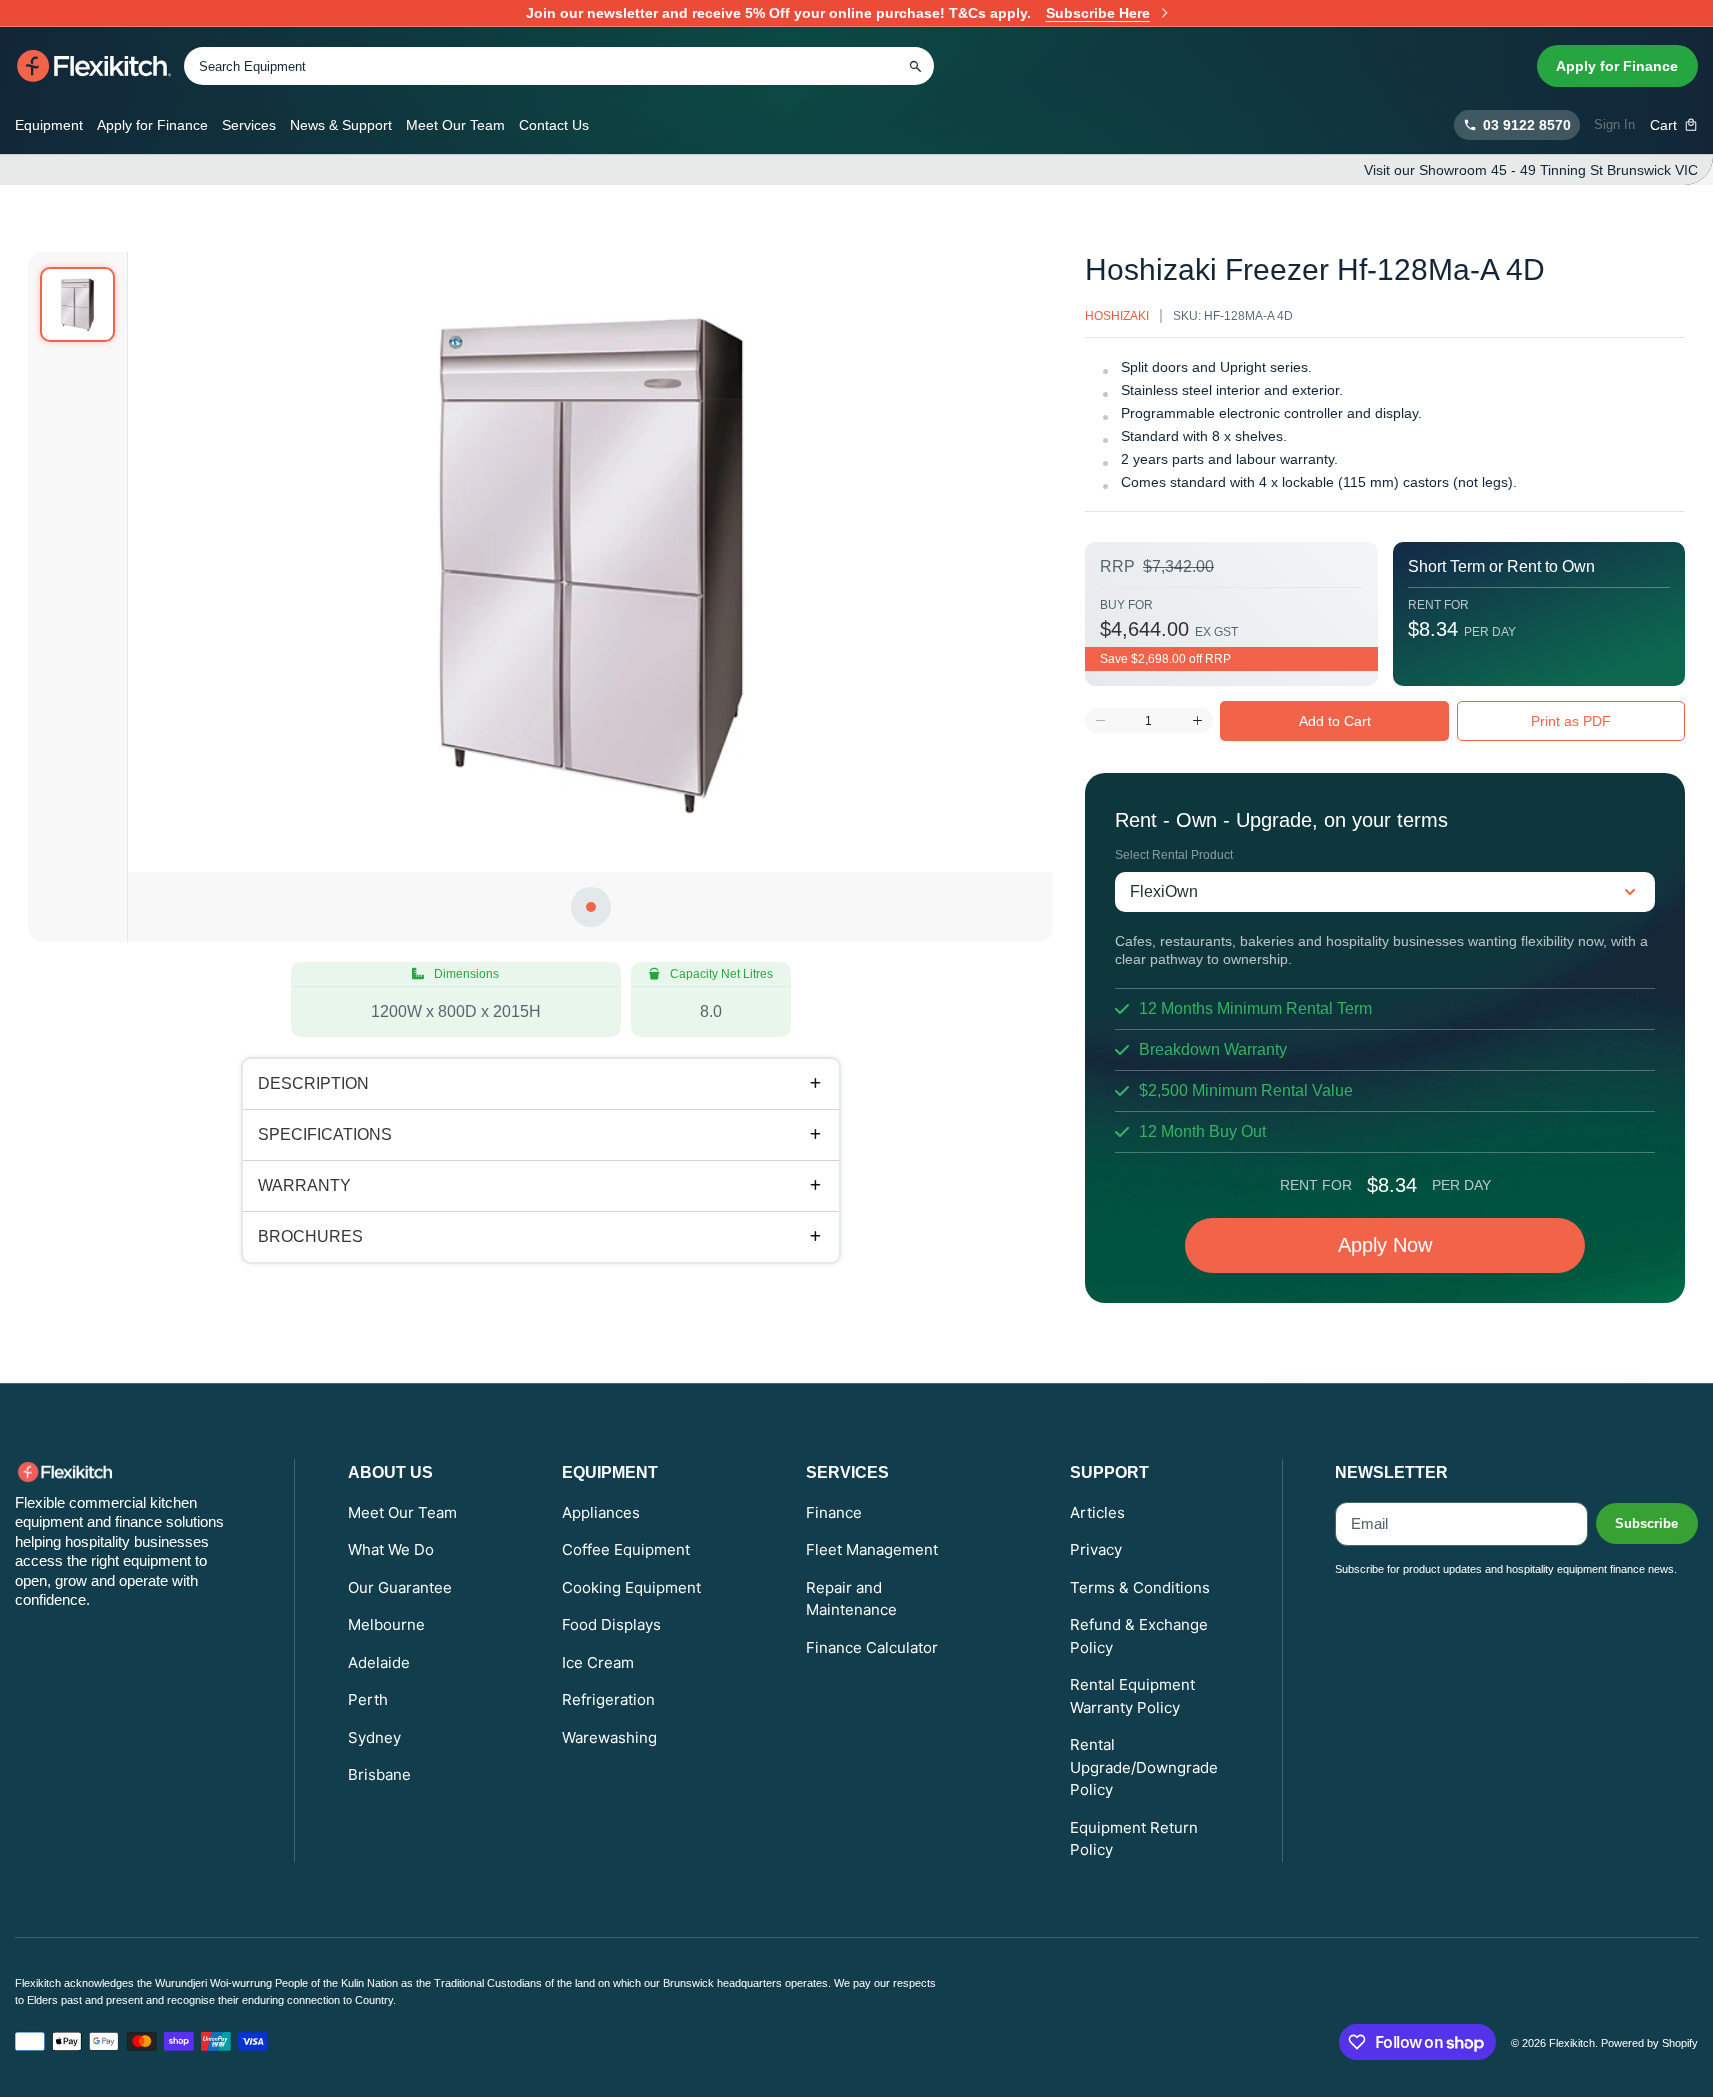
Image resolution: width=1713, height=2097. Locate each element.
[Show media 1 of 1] (77, 304)
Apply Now (1385, 1245)
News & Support (341, 125)
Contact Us (554, 125)
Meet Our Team (455, 125)
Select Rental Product (1174, 855)
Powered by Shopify (1649, 2043)
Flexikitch (1572, 2043)
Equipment (49, 125)
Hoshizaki (1117, 316)
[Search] (915, 66)
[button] (1674, 125)
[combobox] (559, 66)
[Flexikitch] (94, 66)
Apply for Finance (1617, 66)
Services (249, 125)
